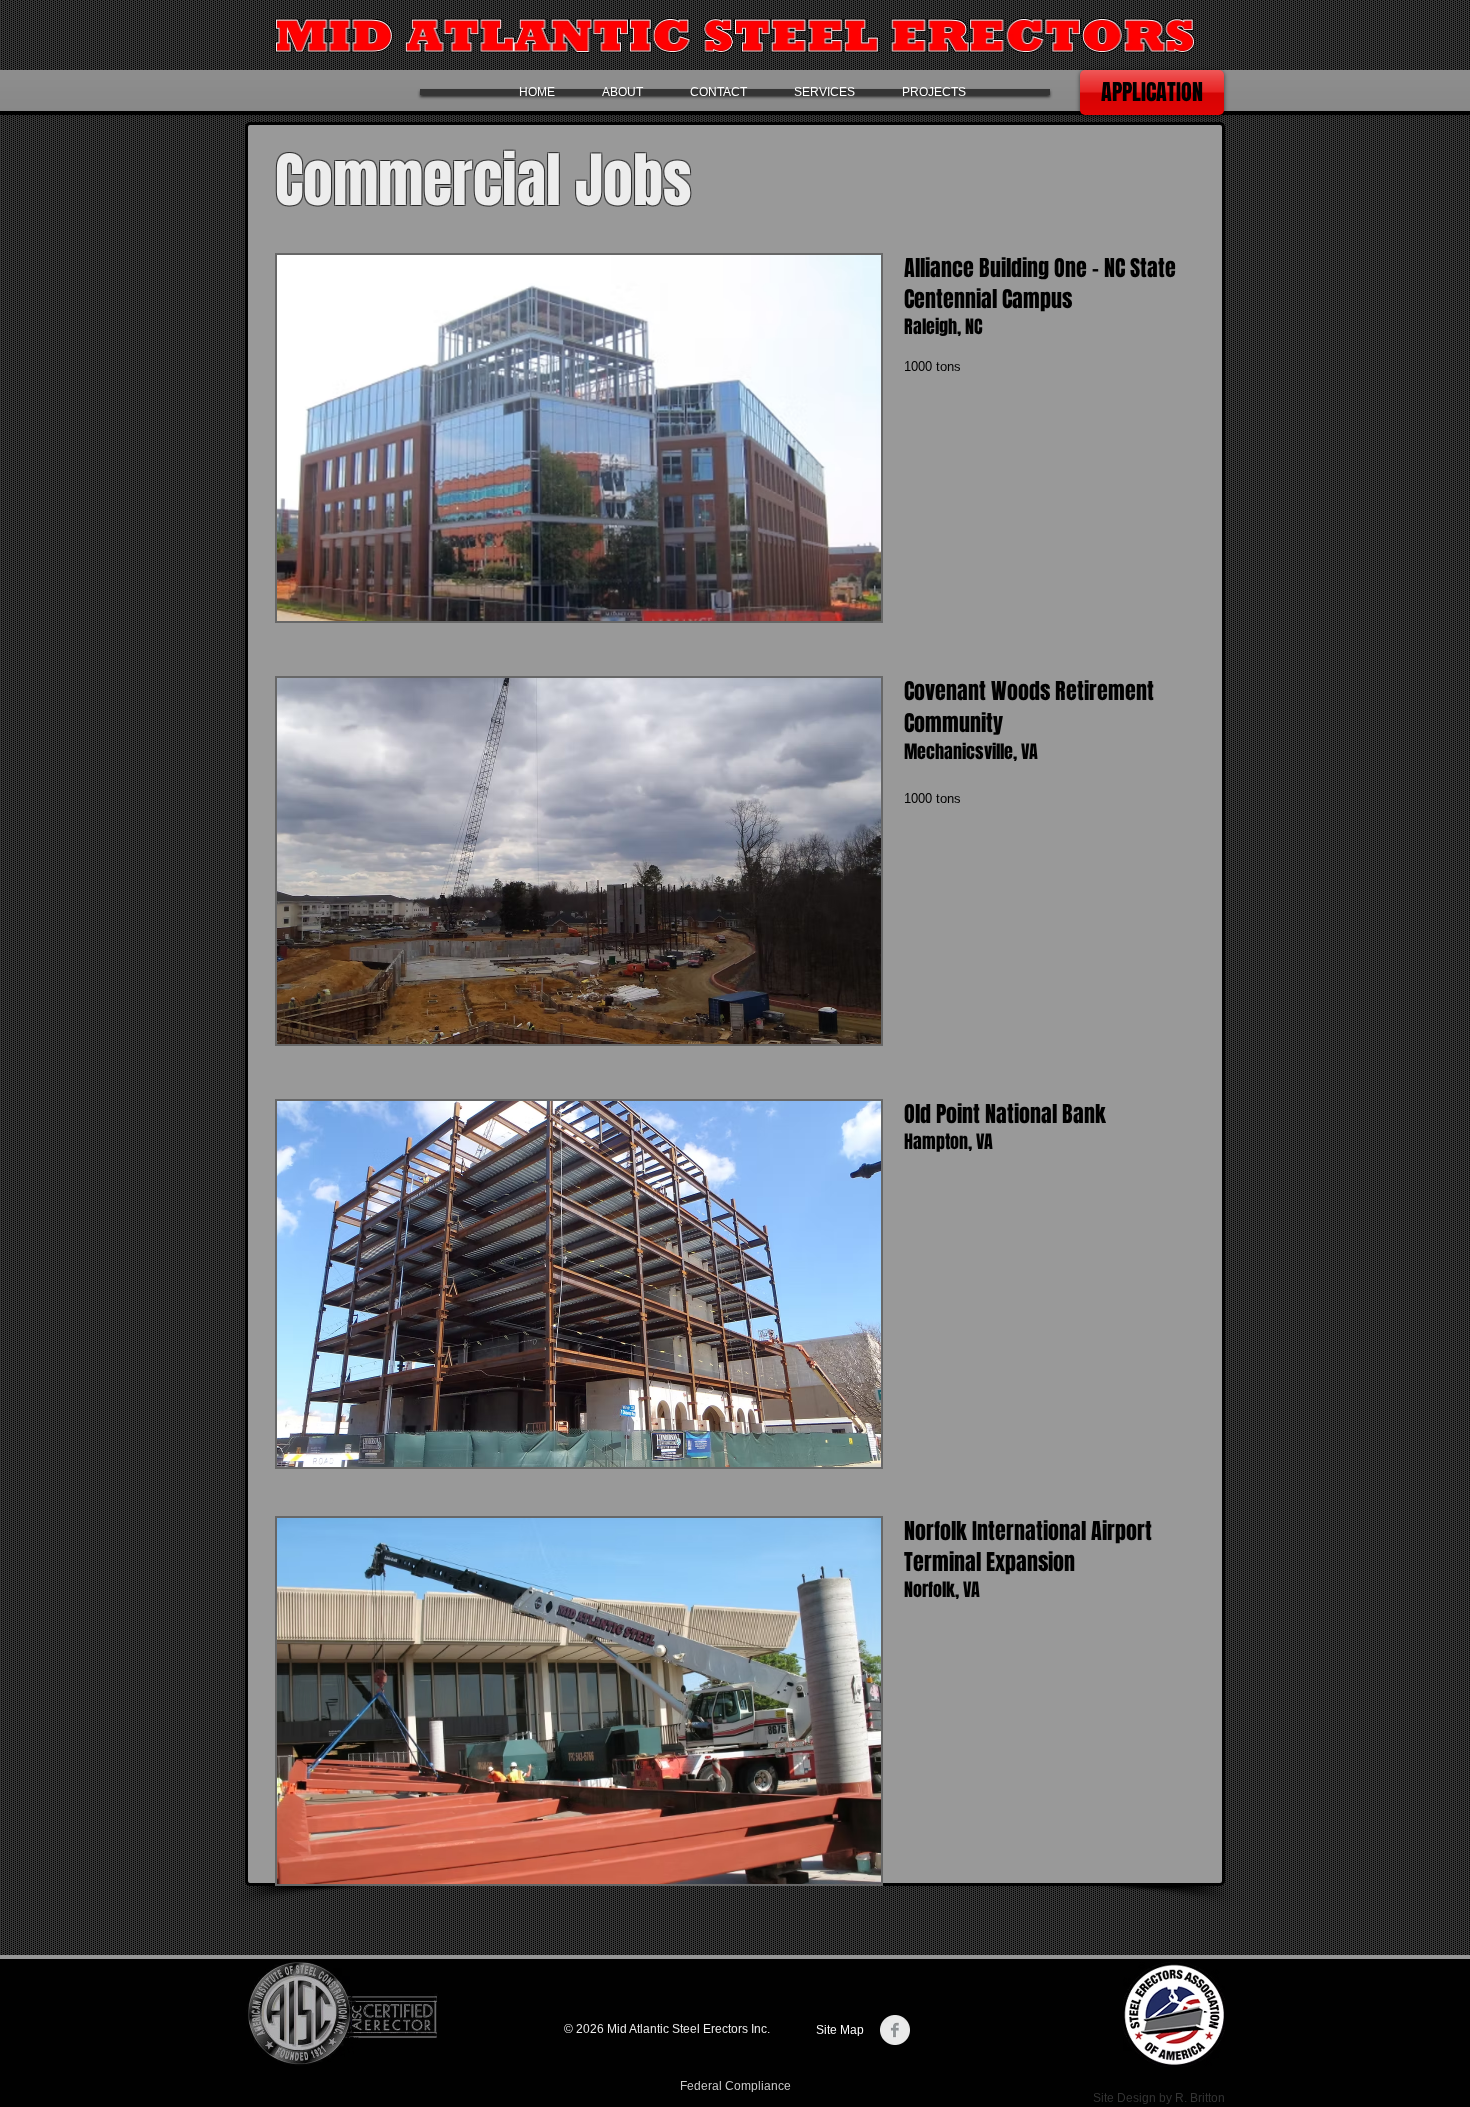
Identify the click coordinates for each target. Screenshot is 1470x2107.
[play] (839, 603)
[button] (579, 438)
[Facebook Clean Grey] (895, 2030)
